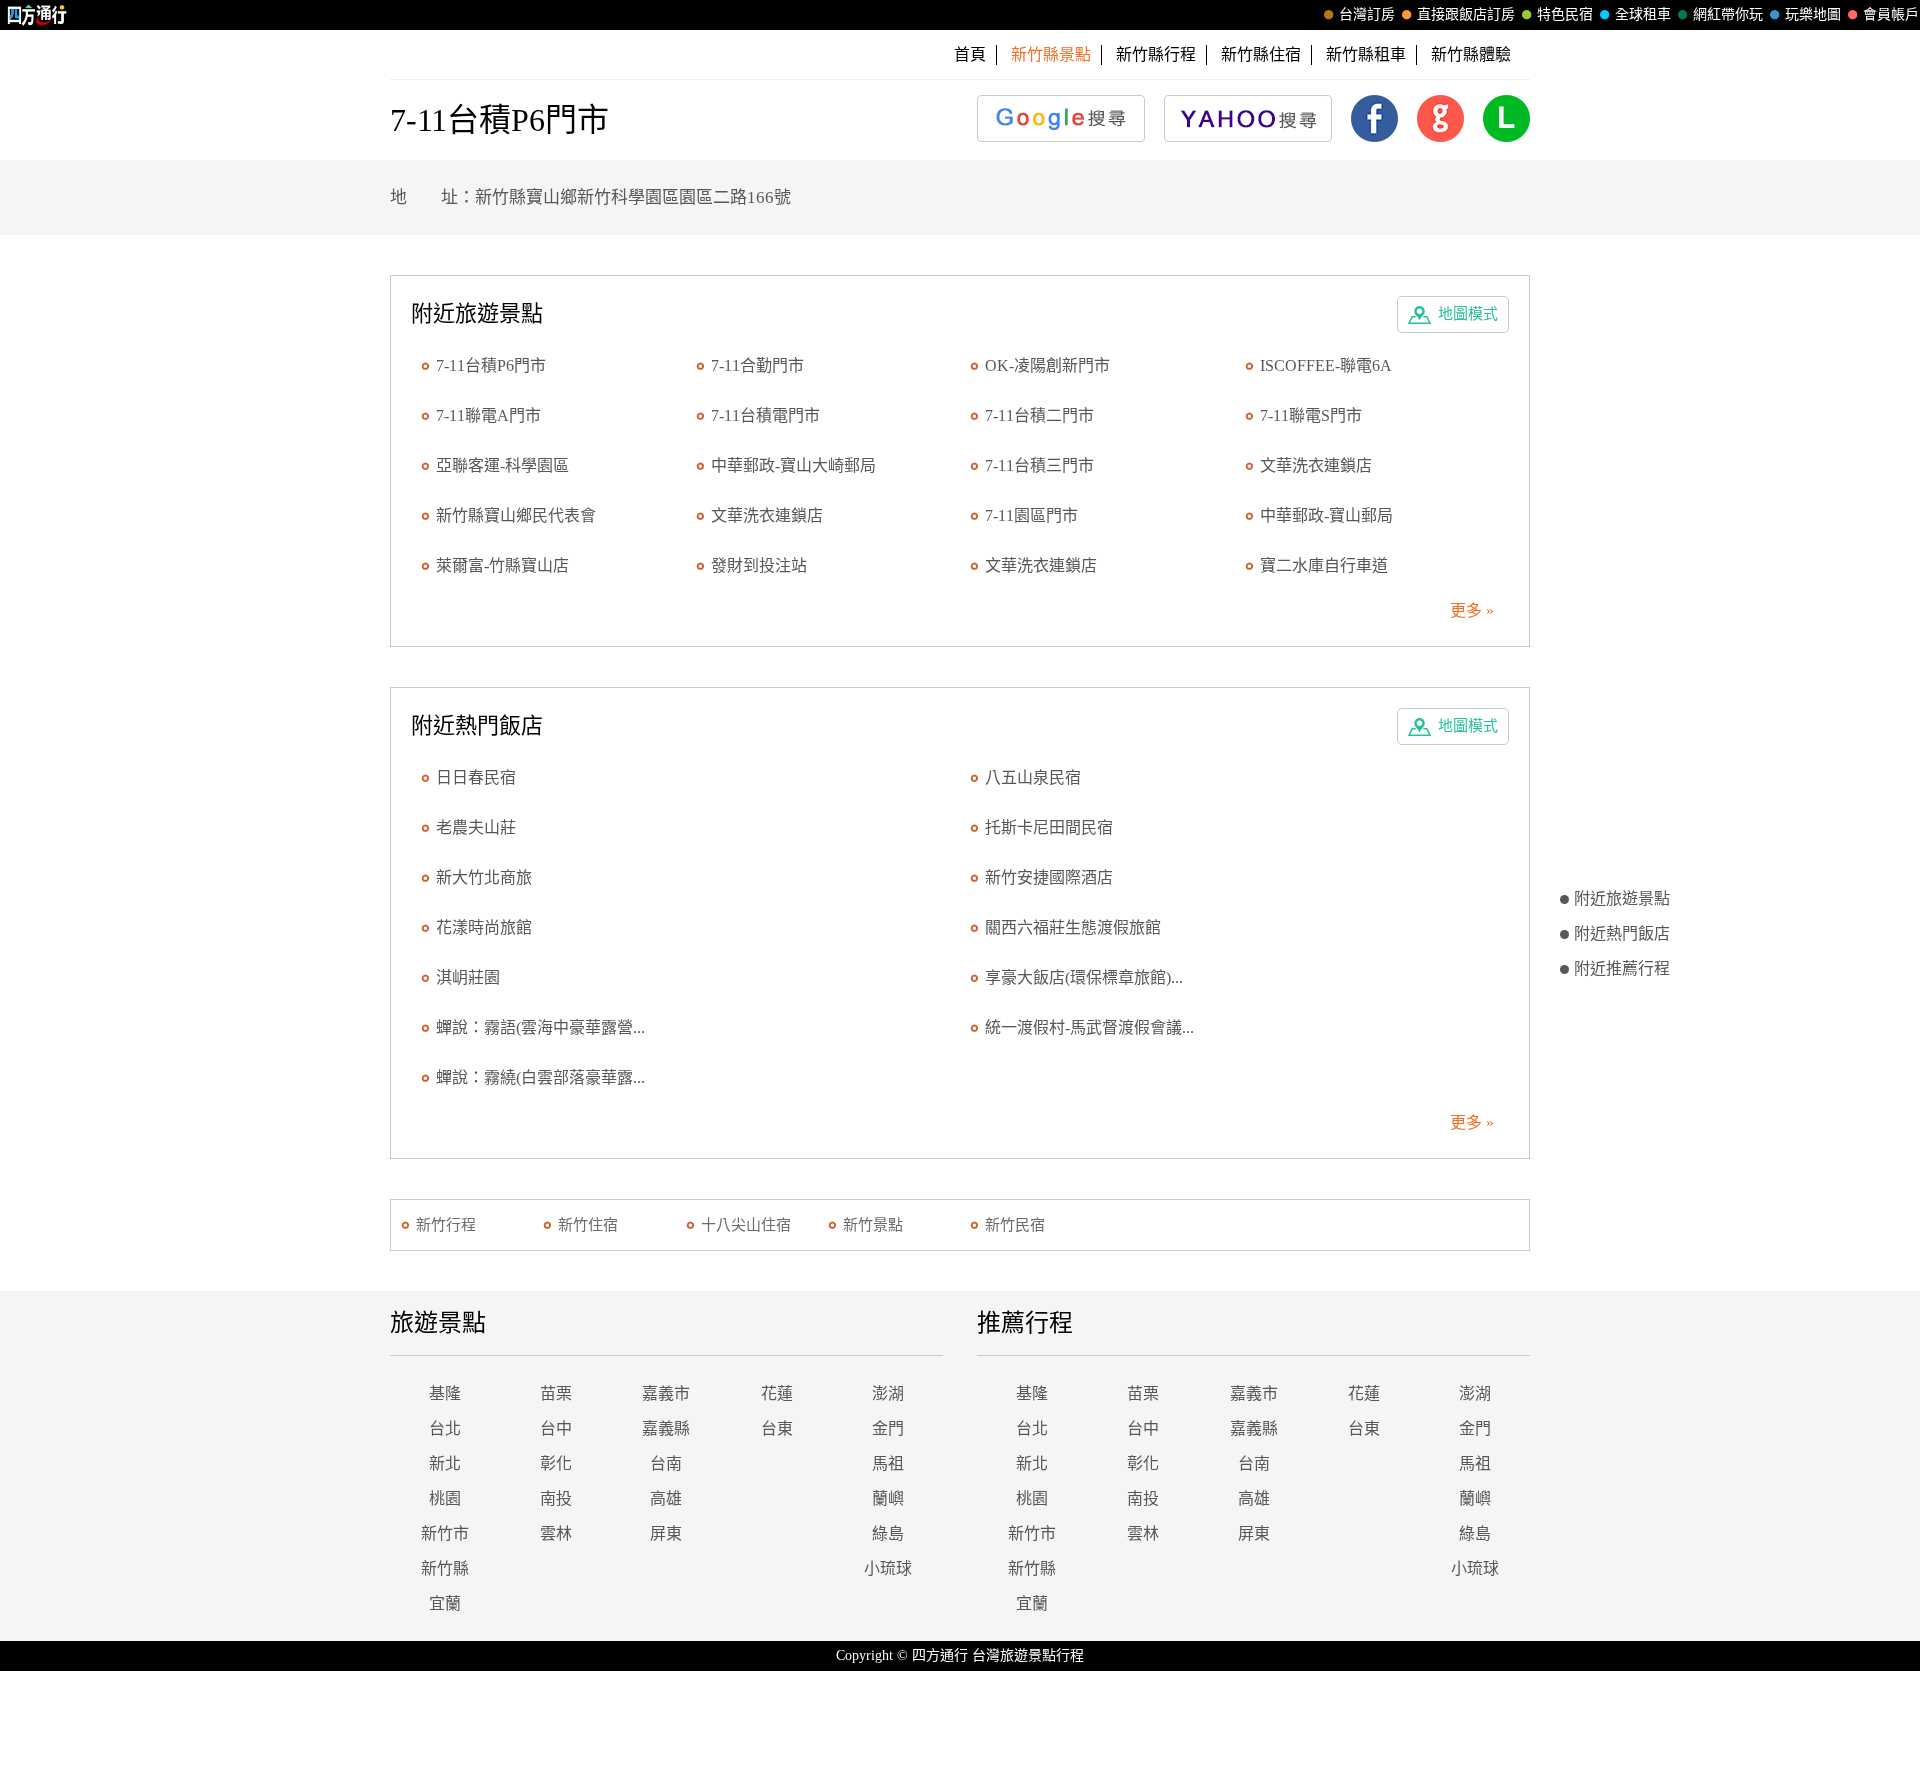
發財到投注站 (759, 565)
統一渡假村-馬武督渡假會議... (1089, 1027)
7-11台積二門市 (1039, 415)
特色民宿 (1565, 14)
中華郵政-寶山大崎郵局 (793, 465)
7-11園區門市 (1031, 515)
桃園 (445, 1498)
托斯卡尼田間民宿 (1049, 827)
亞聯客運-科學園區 (502, 465)
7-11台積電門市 (765, 415)
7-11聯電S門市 (1311, 415)
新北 (445, 1463)
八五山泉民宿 (1033, 777)
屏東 (666, 1533)
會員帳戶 (1891, 14)
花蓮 (777, 1393)
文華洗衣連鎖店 (1316, 465)
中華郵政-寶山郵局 (1326, 515)
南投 (556, 1498)
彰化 (556, 1463)
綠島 (888, 1533)
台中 (556, 1428)
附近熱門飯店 (1622, 933)
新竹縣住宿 (1261, 54)
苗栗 (556, 1393)
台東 (777, 1428)
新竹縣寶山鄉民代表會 (516, 515)
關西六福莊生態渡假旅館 (1073, 927)
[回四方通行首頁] (37, 15)
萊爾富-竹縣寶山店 (502, 565)
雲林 (556, 1533)
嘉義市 (666, 1393)
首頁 (970, 54)
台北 (445, 1428)
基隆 (445, 1393)
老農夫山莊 (476, 827)
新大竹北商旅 (484, 877)
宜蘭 (445, 1603)
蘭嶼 (888, 1498)
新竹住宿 (588, 1225)
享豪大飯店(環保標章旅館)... (1084, 977)
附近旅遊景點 (1622, 898)
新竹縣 (445, 1568)
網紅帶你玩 (1728, 14)
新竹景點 (873, 1225)
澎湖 (888, 1393)
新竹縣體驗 (1471, 54)
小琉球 (888, 1568)
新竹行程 (446, 1225)
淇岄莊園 (468, 977)
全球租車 (1643, 14)
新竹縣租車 (1366, 54)
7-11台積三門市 (1039, 465)
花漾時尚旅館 (484, 927)
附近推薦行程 (1622, 968)
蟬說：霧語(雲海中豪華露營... (540, 1027)
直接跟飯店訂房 (1466, 14)
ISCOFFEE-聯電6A (1326, 365)
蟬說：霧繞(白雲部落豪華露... (540, 1077)
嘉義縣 (666, 1428)
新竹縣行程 (1156, 54)
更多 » (1472, 610)
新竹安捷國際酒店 (1049, 877)
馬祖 (888, 1463)
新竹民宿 (1015, 1225)
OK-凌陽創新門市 (1047, 365)
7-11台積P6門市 (491, 365)
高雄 (666, 1498)
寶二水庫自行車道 (1324, 565)
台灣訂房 (1367, 14)
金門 (888, 1428)
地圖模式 (1468, 314)
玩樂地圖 (1813, 14)
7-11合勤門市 (757, 365)
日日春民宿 (476, 777)
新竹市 (445, 1533)
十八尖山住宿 (746, 1225)
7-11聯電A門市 (488, 415)
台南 (666, 1463)
